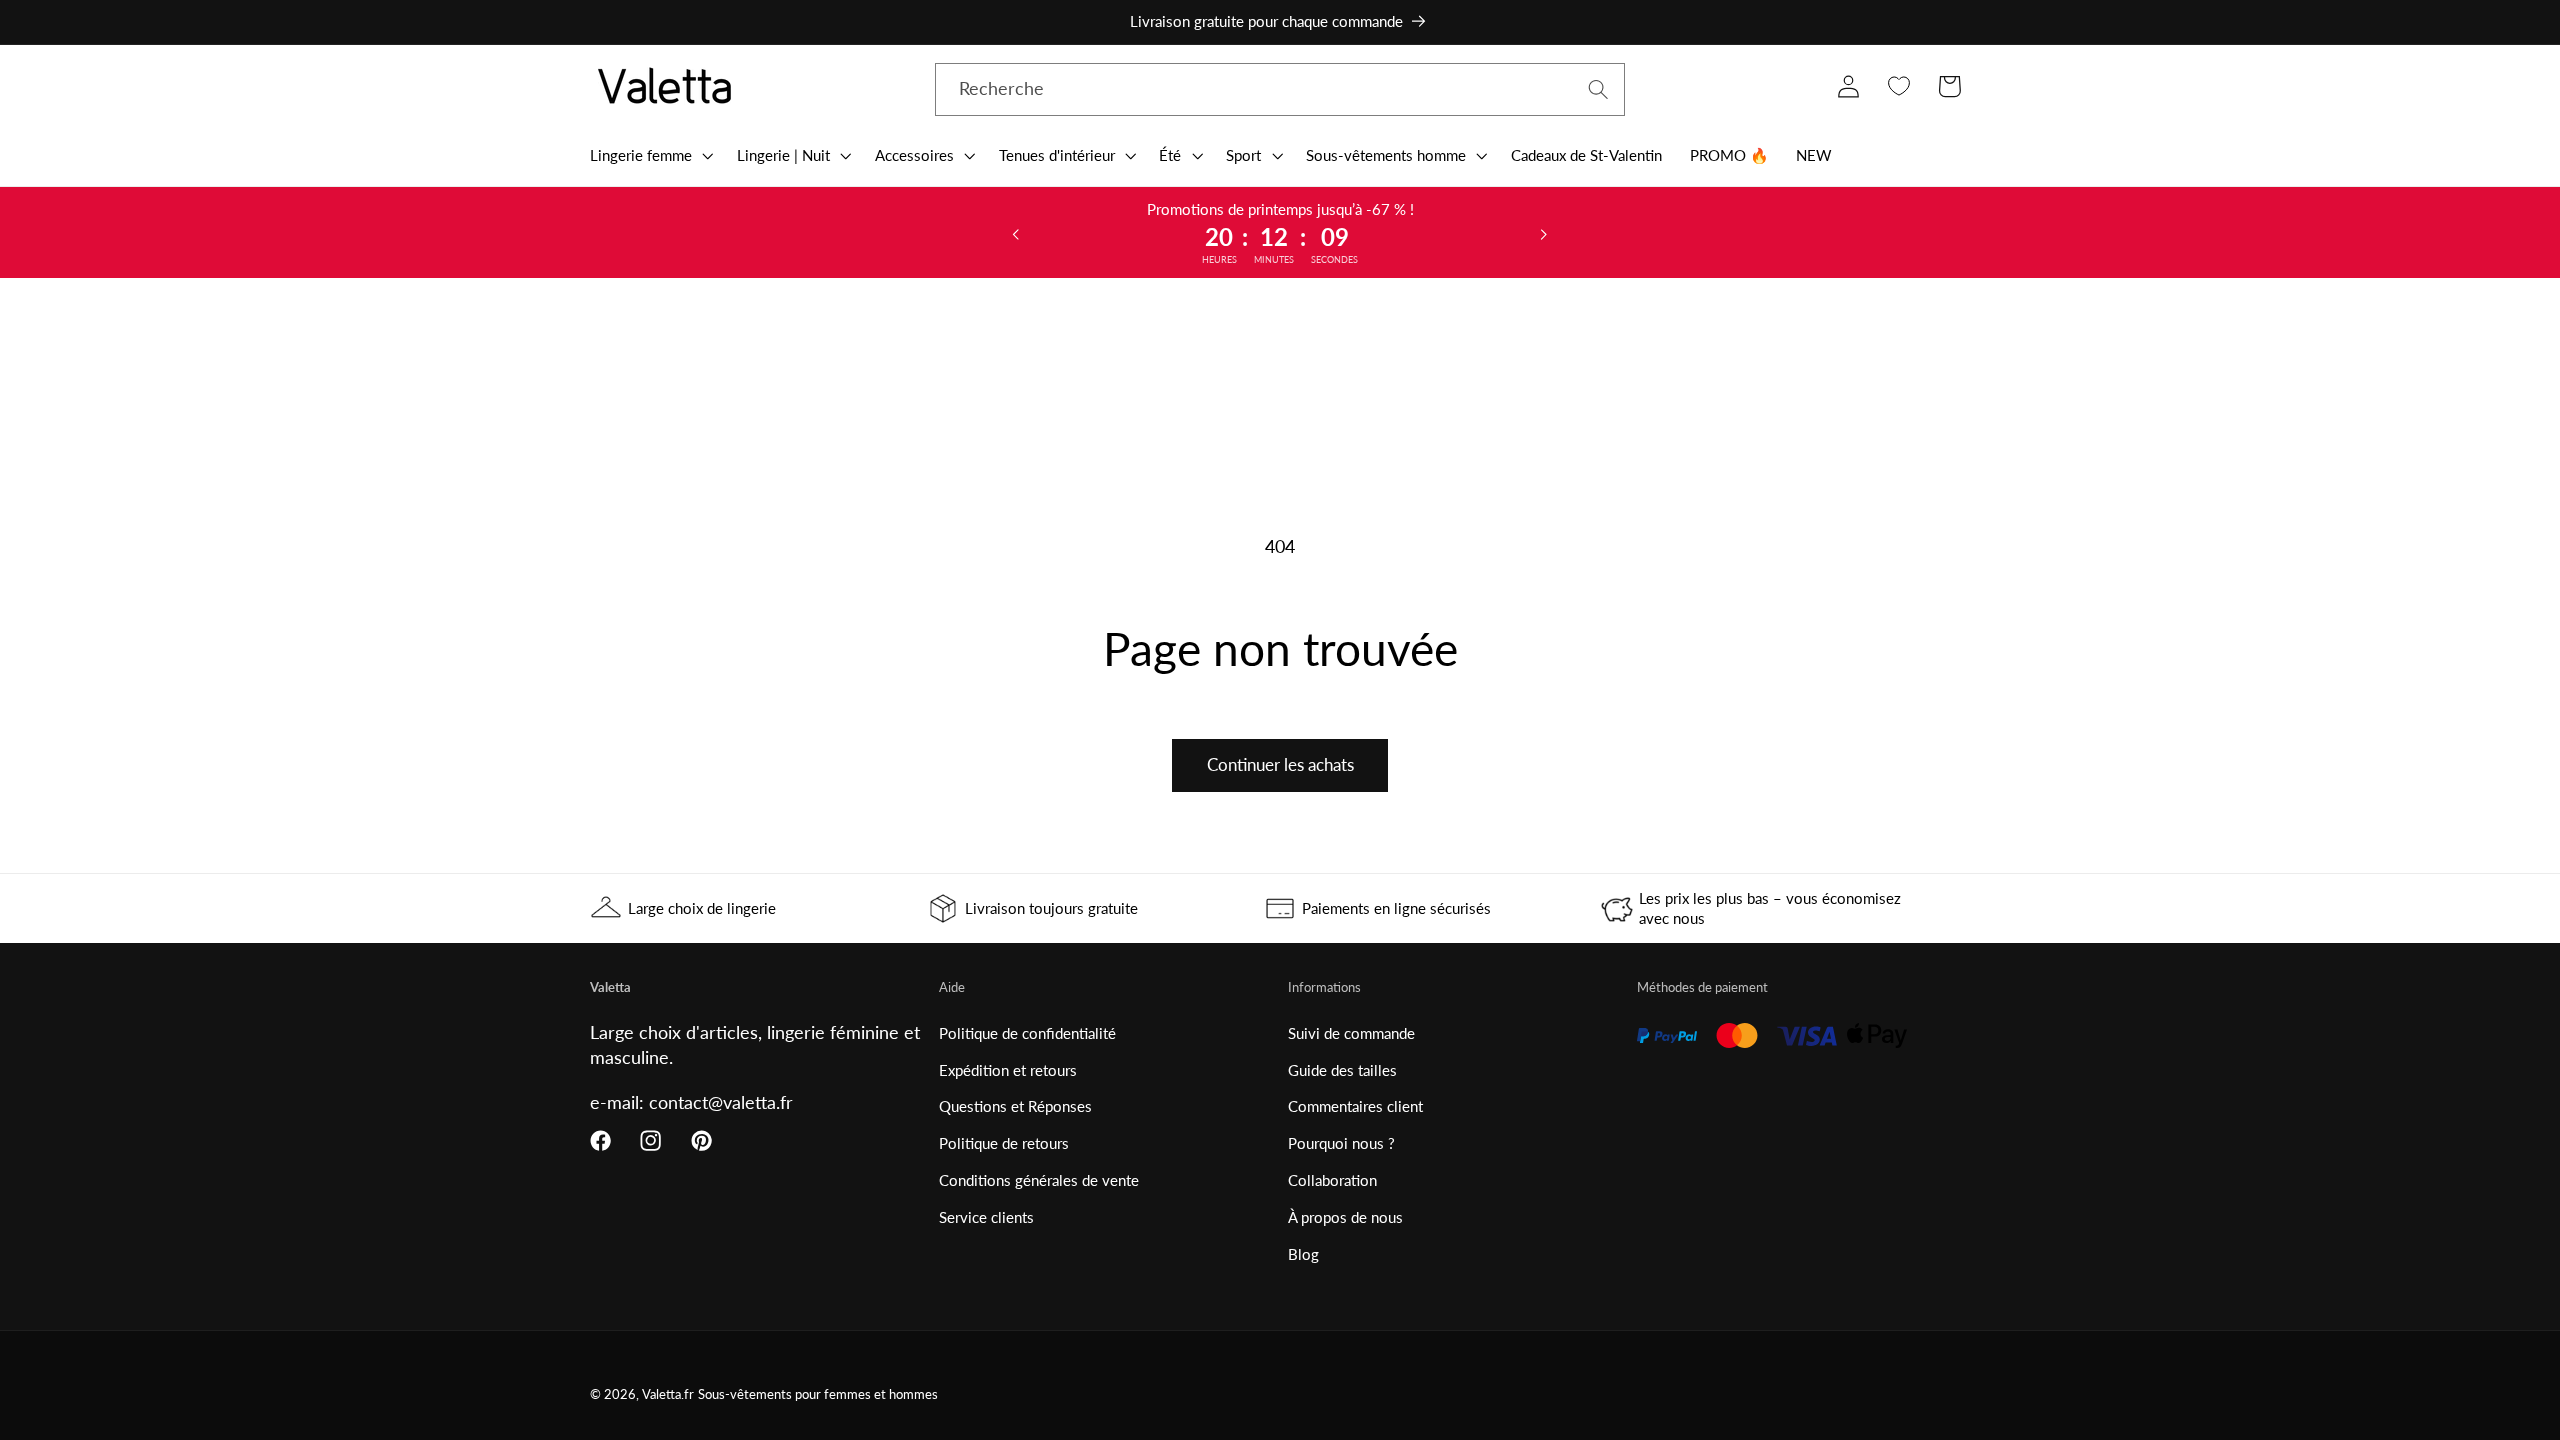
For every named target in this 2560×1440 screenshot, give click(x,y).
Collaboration (1332, 1180)
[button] (649, 155)
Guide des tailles (1342, 1070)
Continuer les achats (1280, 764)
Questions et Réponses (1015, 1106)
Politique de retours (1004, 1143)
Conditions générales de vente (1039, 1180)
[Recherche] (1598, 89)
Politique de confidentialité (1027, 1033)
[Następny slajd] (1544, 233)
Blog (1303, 1254)
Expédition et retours (1008, 1070)
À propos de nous (1345, 1217)
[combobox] (1280, 90)
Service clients (986, 1217)
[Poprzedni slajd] (1016, 233)
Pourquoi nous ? (1341, 1143)
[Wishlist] (1898, 86)
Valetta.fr (668, 1394)
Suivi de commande (1351, 1033)
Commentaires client (1355, 1106)
